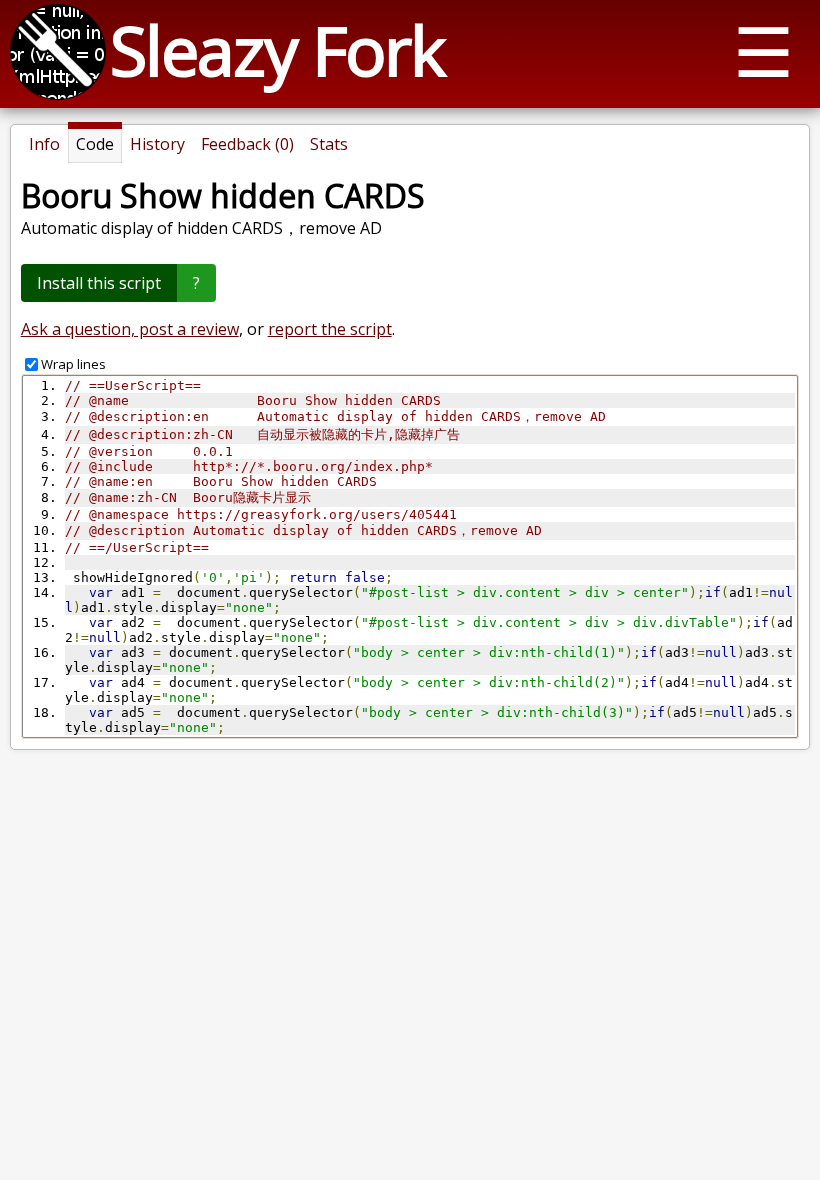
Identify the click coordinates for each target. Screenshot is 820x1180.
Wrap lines (73, 364)
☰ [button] (763, 50)
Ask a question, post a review (130, 329)
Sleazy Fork (277, 49)
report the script (330, 329)
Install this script (99, 283)
